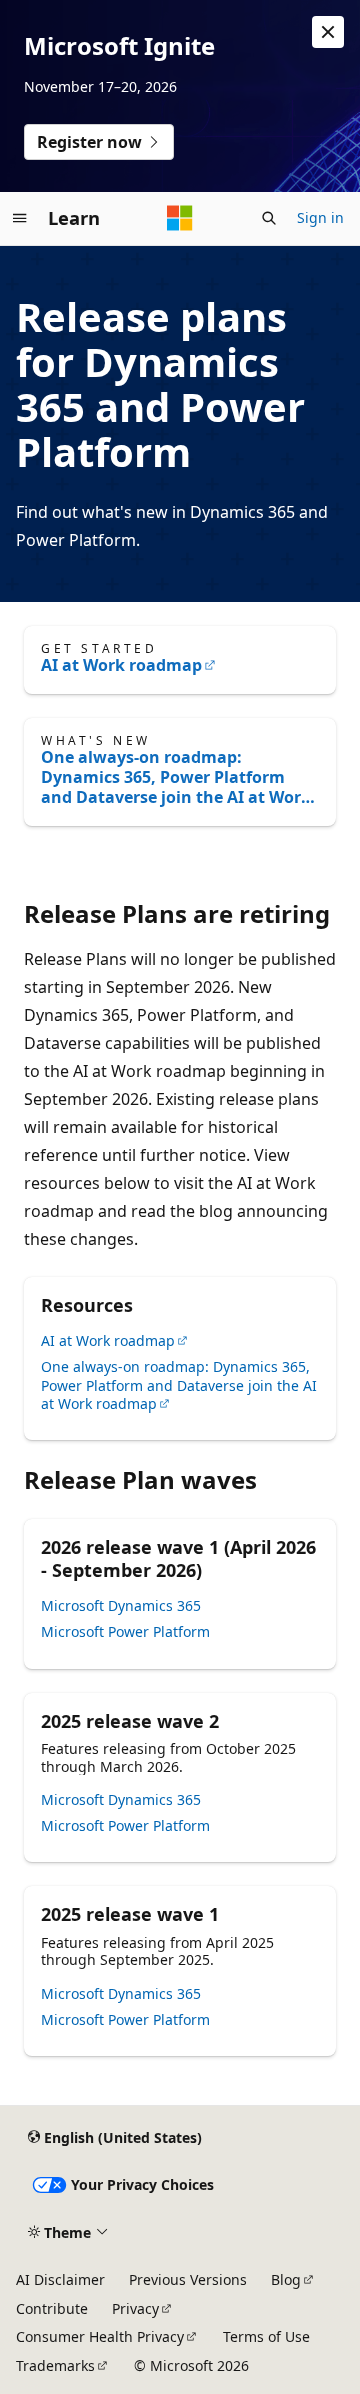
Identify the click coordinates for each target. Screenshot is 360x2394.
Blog (286, 2279)
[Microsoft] (180, 218)
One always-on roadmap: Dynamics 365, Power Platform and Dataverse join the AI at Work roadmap (176, 777)
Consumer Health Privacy (100, 2336)
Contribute (52, 2308)
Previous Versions (188, 2279)
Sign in (320, 217)
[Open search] (269, 218)
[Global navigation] (20, 218)
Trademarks (55, 2365)
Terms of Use (266, 2336)
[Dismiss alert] (328, 32)
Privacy (135, 2308)
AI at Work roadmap (121, 665)
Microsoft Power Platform (125, 1631)
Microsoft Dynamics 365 (121, 1605)
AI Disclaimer (60, 2279)
